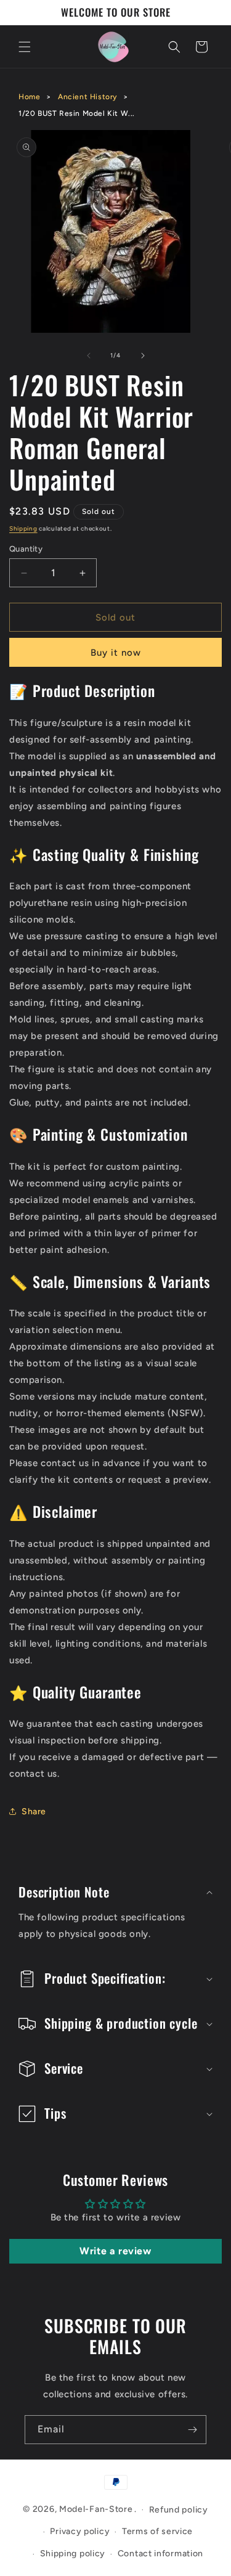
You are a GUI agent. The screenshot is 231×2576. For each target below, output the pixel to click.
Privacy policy (80, 2531)
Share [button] (34, 1812)
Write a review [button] (115, 2251)
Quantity (26, 549)
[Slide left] (89, 356)
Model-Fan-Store (96, 2509)
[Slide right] (143, 356)
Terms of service (157, 2531)
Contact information (160, 2554)
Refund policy (179, 2510)
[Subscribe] (192, 2430)
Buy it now (116, 653)
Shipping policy (73, 2554)
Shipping (23, 528)
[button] (25, 47)
